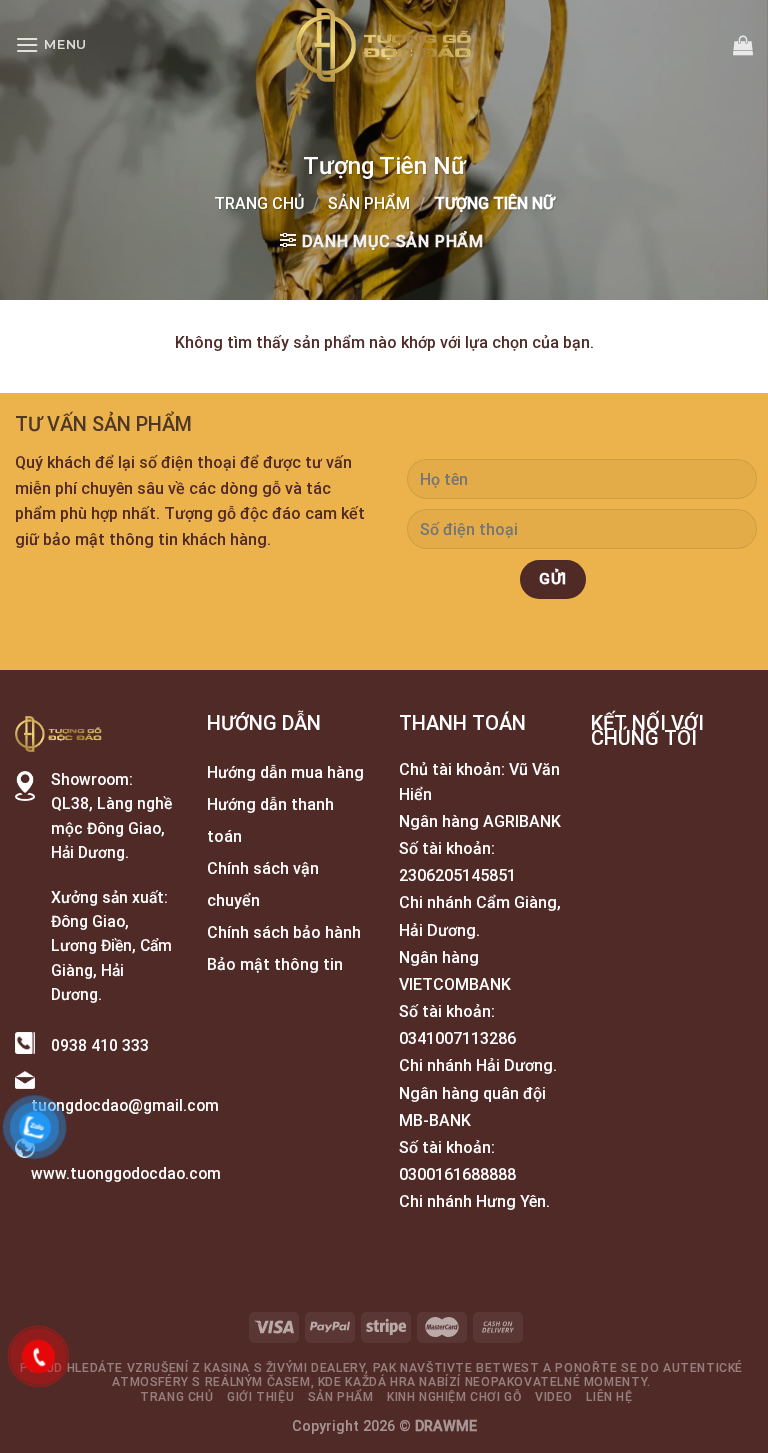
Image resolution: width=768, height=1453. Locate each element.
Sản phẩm (369, 203)
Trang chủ (259, 203)
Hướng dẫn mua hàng (285, 772)
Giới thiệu (260, 1397)
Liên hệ (609, 1397)
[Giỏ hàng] (743, 45)
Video (554, 1397)
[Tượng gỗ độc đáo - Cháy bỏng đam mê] (384, 45)
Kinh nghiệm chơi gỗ (454, 1397)
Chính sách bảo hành (284, 932)
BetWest (507, 1368)
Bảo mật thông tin (275, 964)
